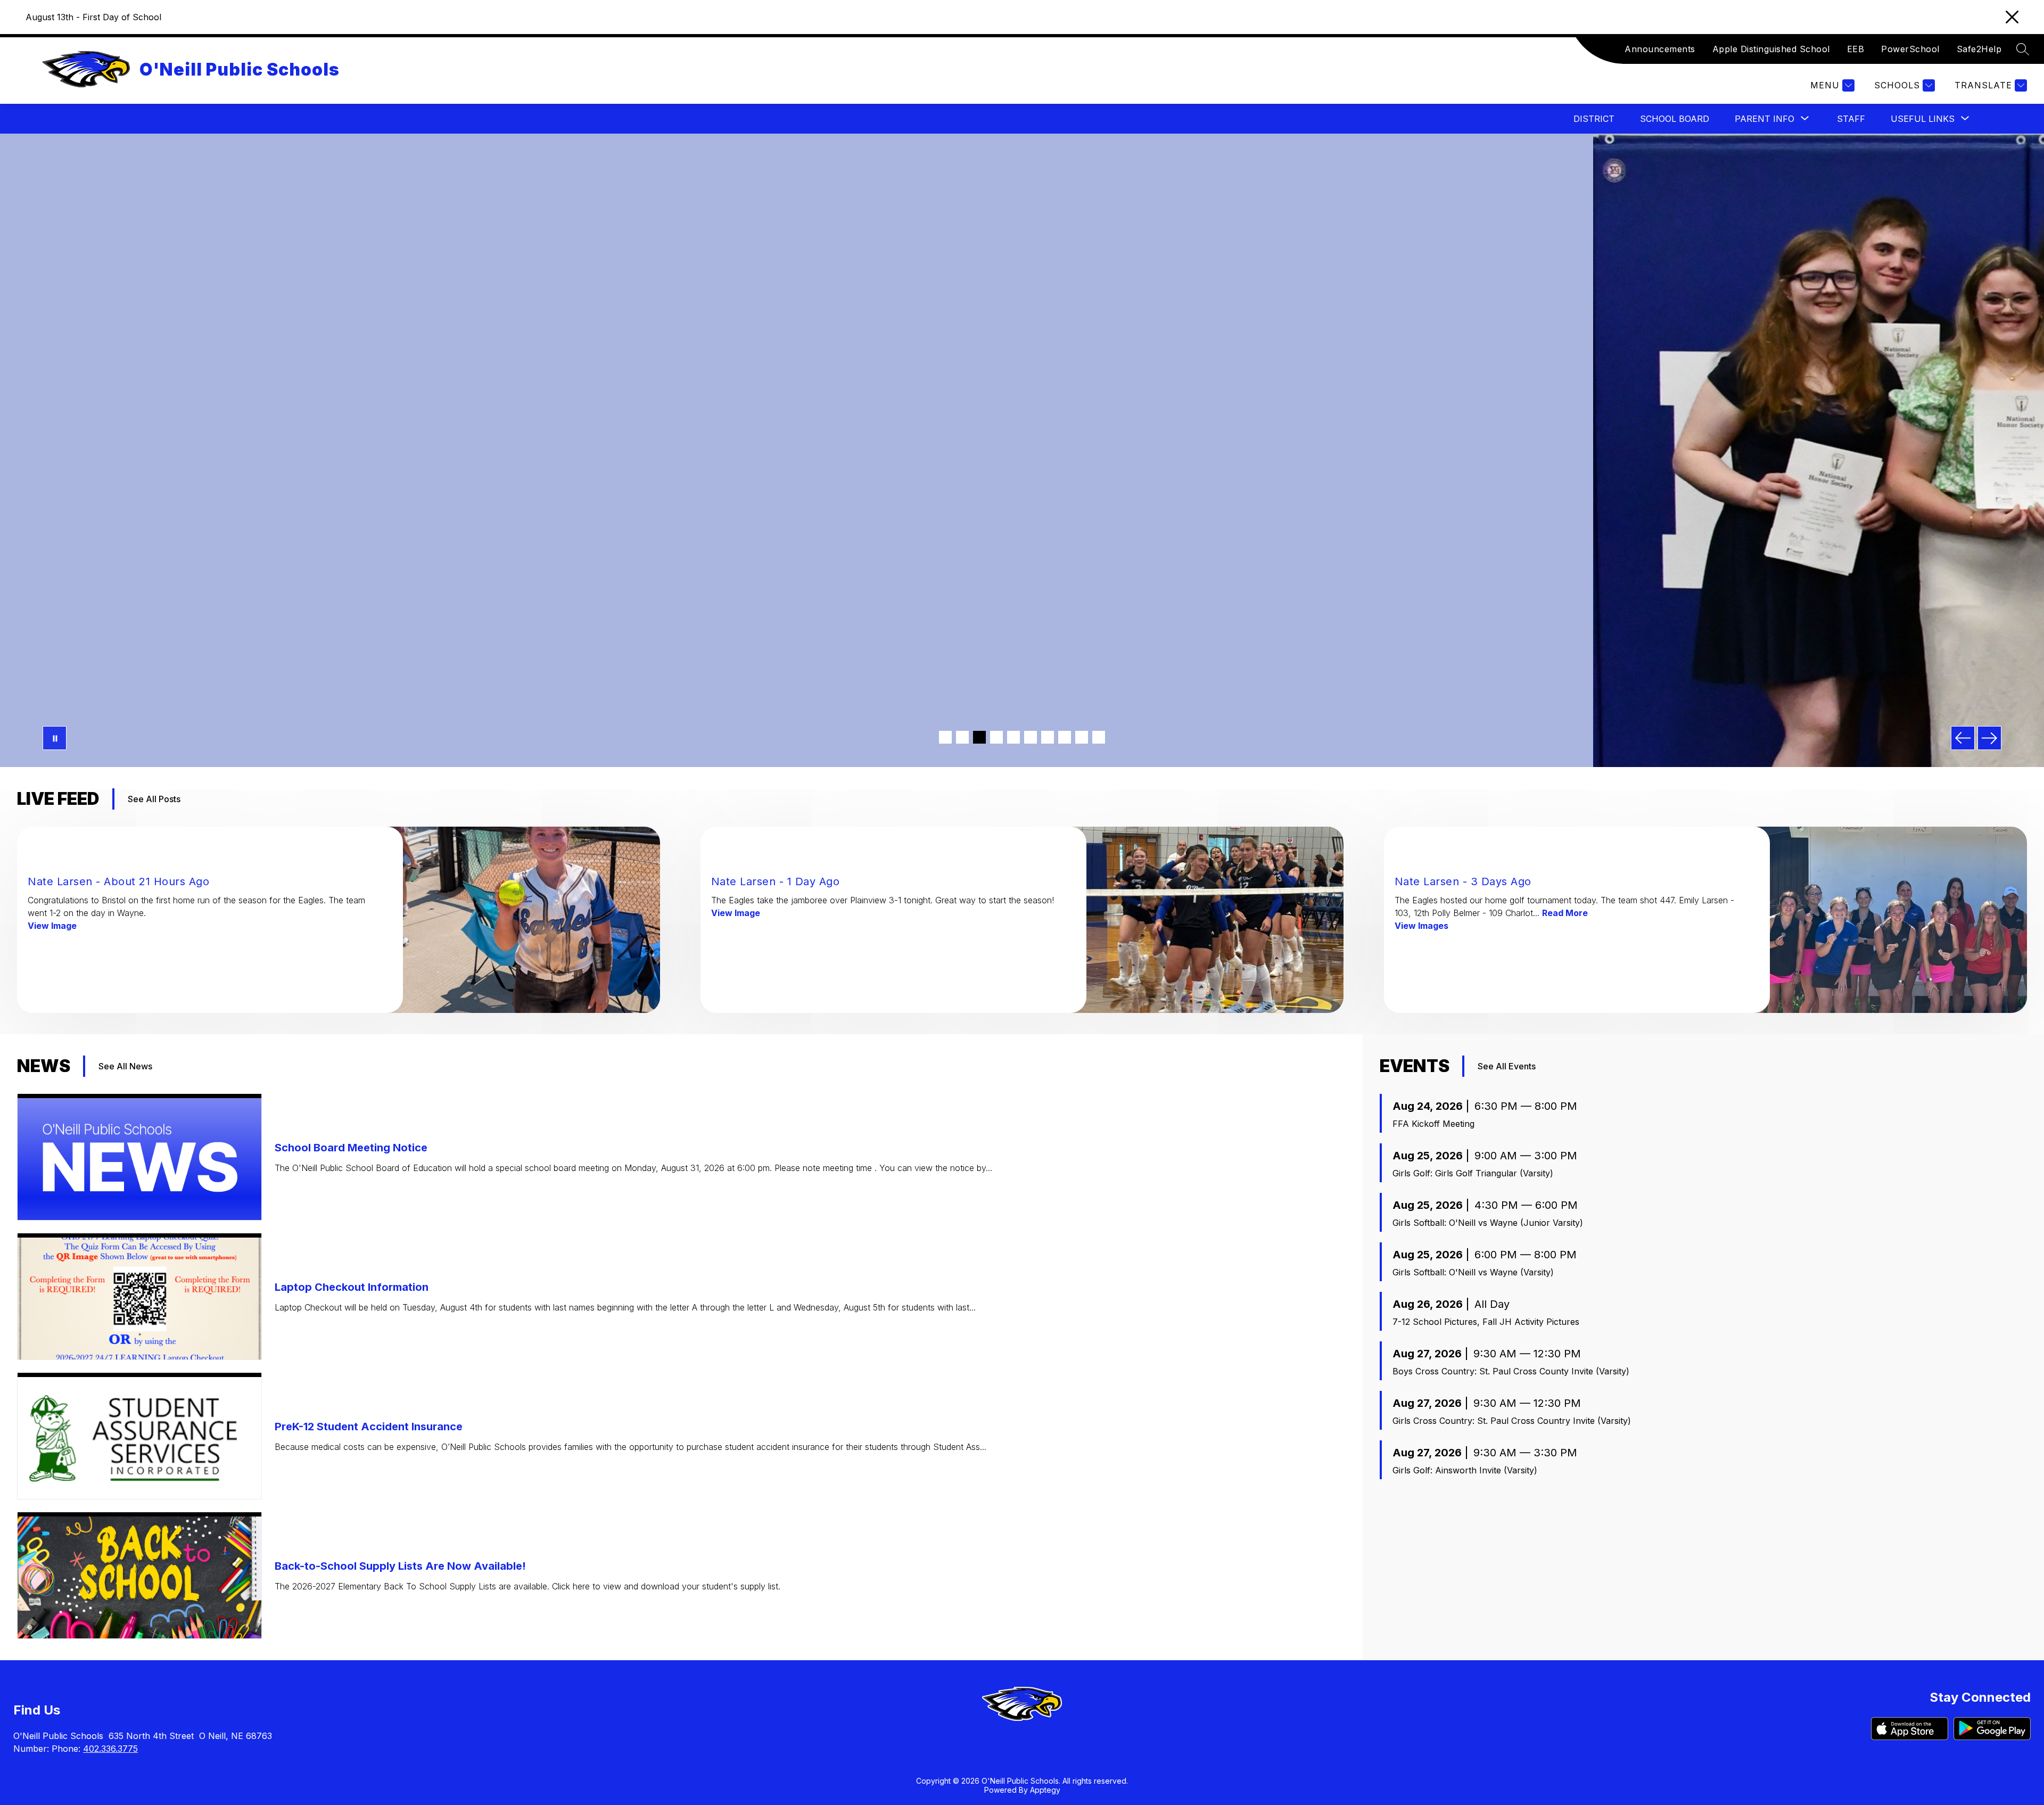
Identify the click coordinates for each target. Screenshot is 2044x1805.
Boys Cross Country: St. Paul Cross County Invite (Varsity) (1511, 1371)
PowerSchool (1910, 49)
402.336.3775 (110, 1749)
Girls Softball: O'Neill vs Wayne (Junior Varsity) (1488, 1223)
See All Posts (154, 799)
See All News (125, 1066)
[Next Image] (1989, 738)
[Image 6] (1031, 737)
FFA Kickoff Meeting (1433, 1124)
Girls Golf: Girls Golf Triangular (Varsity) (1473, 1173)
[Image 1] (945, 737)
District (1594, 119)
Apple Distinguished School (1771, 49)
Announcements (1660, 49)
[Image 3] (979, 737)
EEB (1856, 49)
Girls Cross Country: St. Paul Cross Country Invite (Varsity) (1512, 1421)
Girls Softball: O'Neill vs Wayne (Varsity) (1473, 1272)
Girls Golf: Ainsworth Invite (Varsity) (1465, 1470)
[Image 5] (1013, 737)
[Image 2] (962, 737)
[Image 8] (1065, 737)
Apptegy (1045, 1790)
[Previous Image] (1963, 738)
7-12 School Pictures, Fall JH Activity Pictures (1486, 1322)
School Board (1675, 119)
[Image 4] (996, 737)
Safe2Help (1979, 49)
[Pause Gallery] (55, 738)
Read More (1565, 913)
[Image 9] (1082, 737)
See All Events (1507, 1066)
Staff (1851, 119)
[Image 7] (1048, 737)
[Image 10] (1099, 737)
